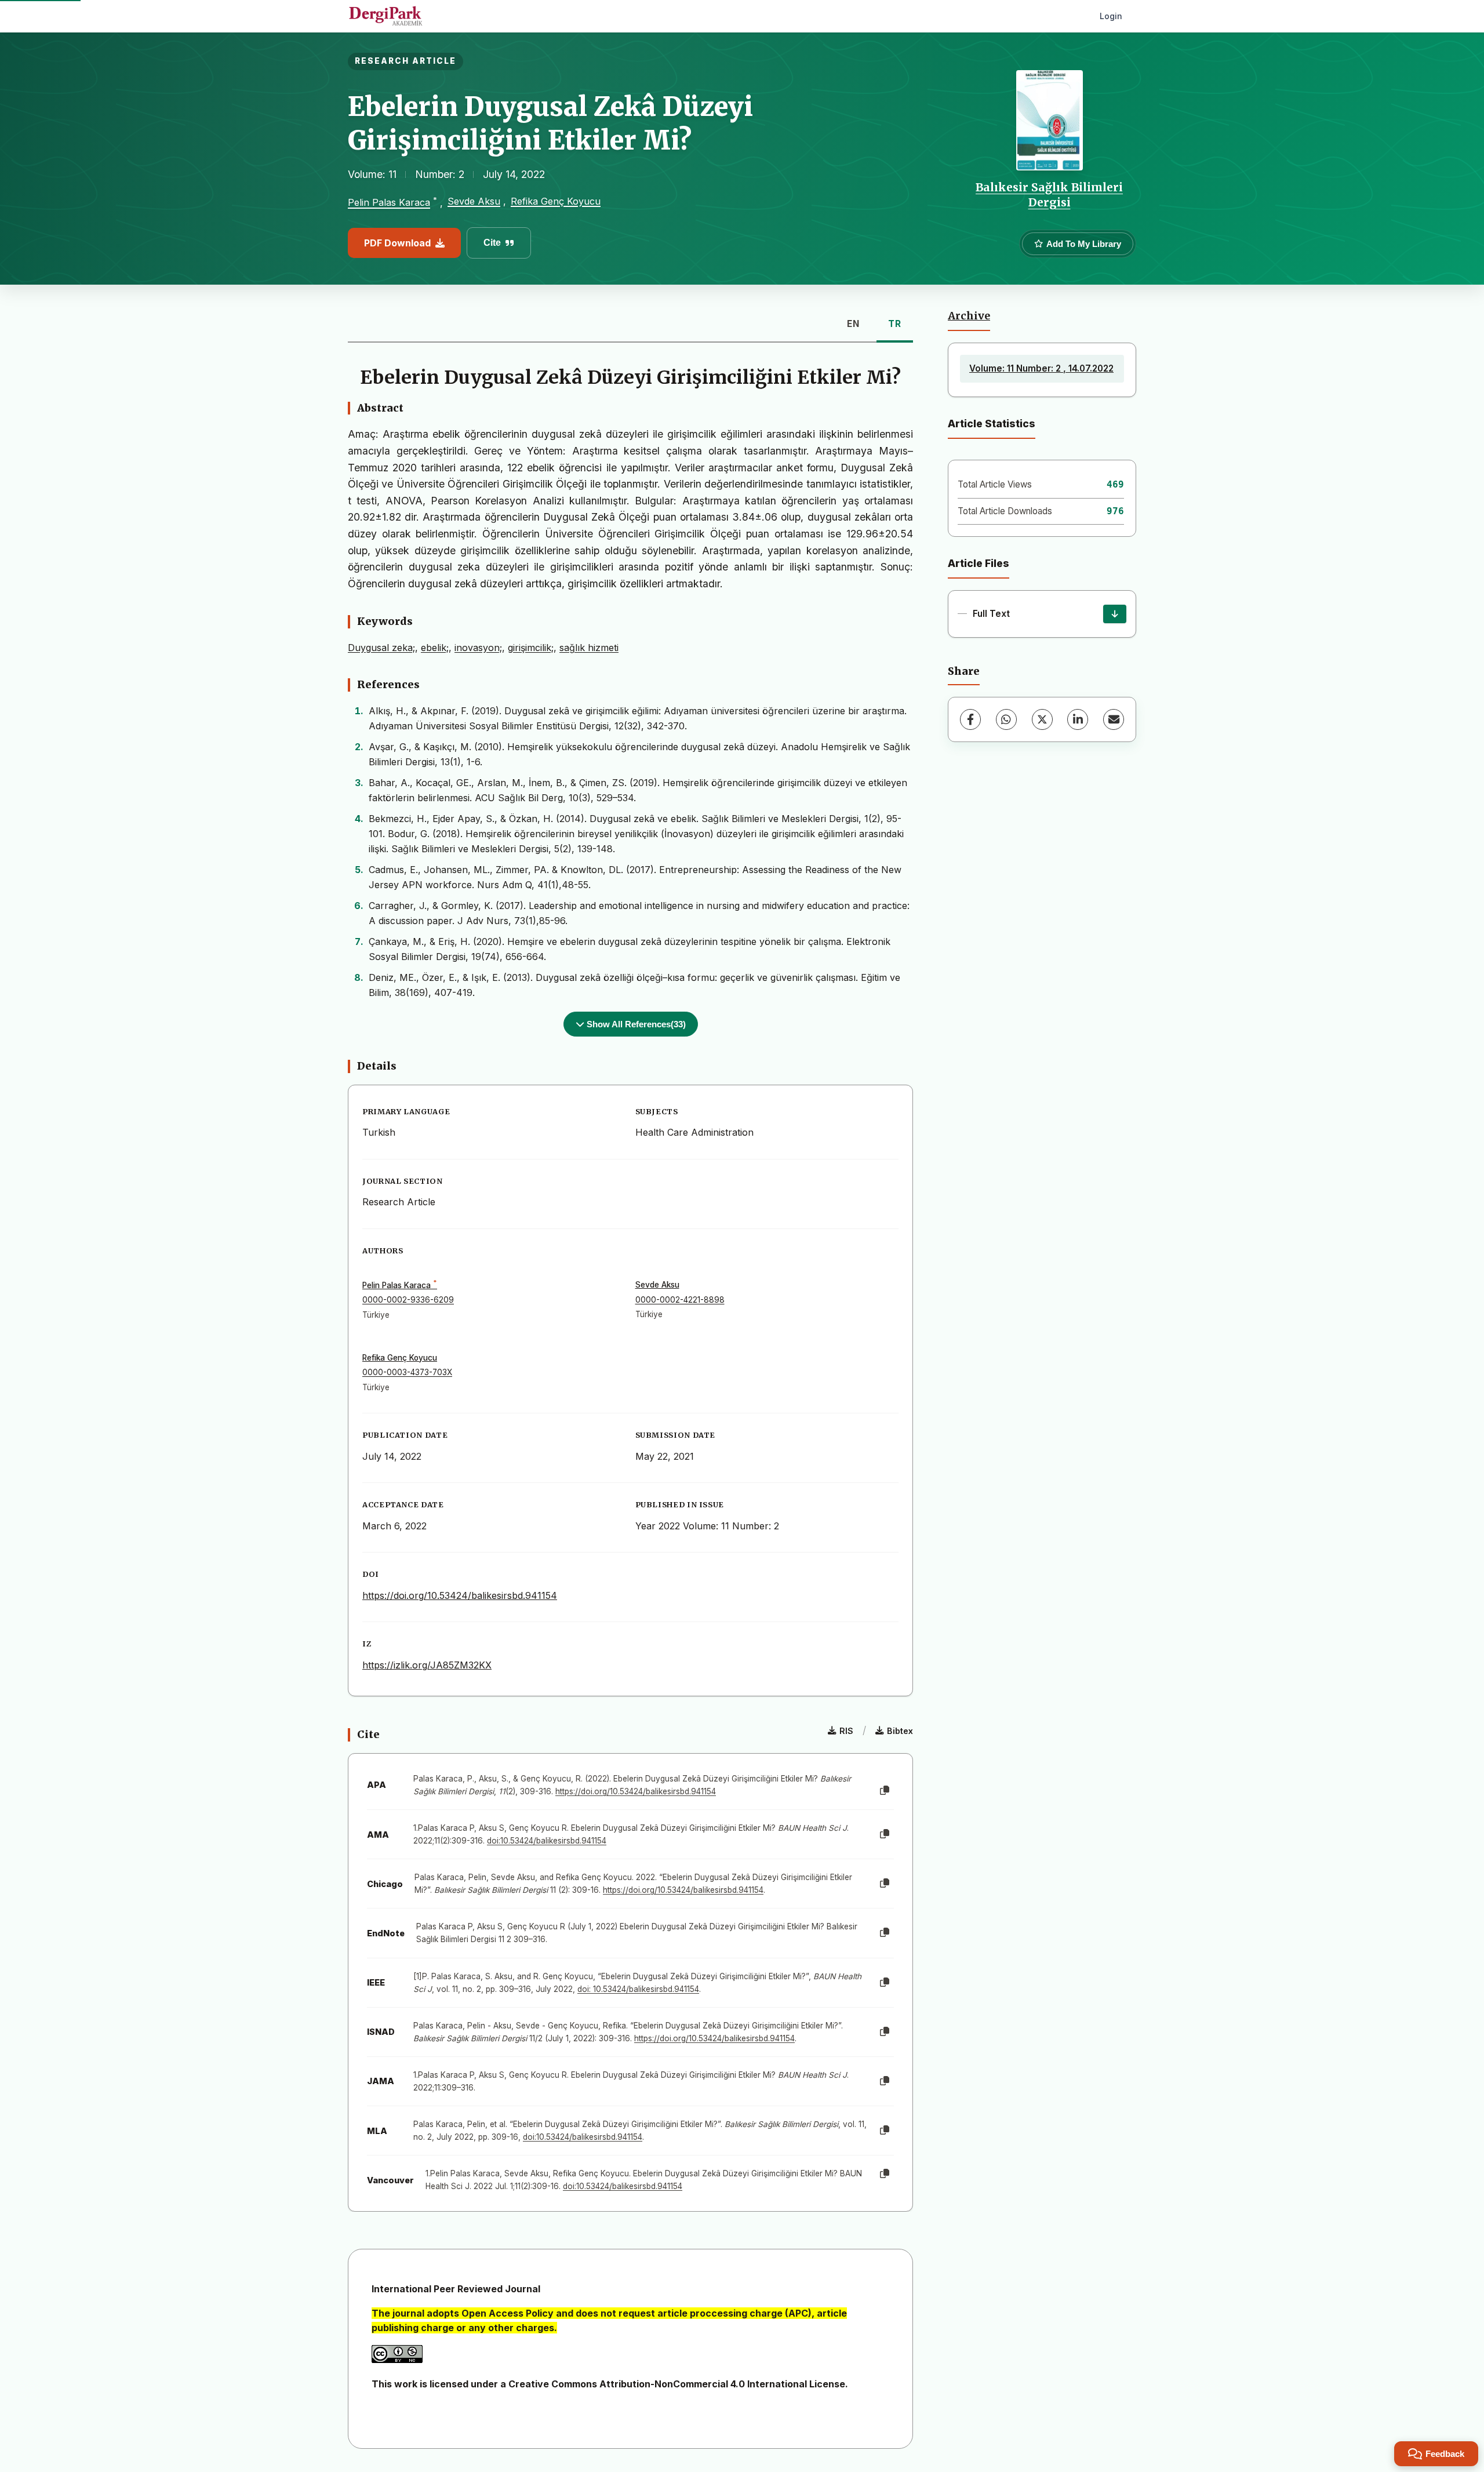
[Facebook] (970, 719)
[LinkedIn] (1078, 719)
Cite (492, 243)
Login (1111, 16)
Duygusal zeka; (381, 648)
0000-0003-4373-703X (407, 1372)
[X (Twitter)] (1042, 719)
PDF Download (397, 243)
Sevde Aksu (474, 201)
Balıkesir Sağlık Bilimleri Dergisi (1049, 195)
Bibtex (900, 1731)
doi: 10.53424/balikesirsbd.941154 (638, 1989)
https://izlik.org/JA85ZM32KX (427, 1665)
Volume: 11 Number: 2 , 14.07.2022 (1041, 368)
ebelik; (435, 648)
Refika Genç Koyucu (556, 201)
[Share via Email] (1114, 719)
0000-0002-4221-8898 (680, 1300)
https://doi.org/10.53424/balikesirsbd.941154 (460, 1595)
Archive (969, 316)
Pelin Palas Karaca (389, 203)
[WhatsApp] (1006, 719)
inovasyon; (478, 648)
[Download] (1115, 614)
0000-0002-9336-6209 (408, 1300)
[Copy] (885, 1791)
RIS (846, 1731)
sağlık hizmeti (589, 648)
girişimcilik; (531, 648)
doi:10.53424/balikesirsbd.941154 (547, 1841)
